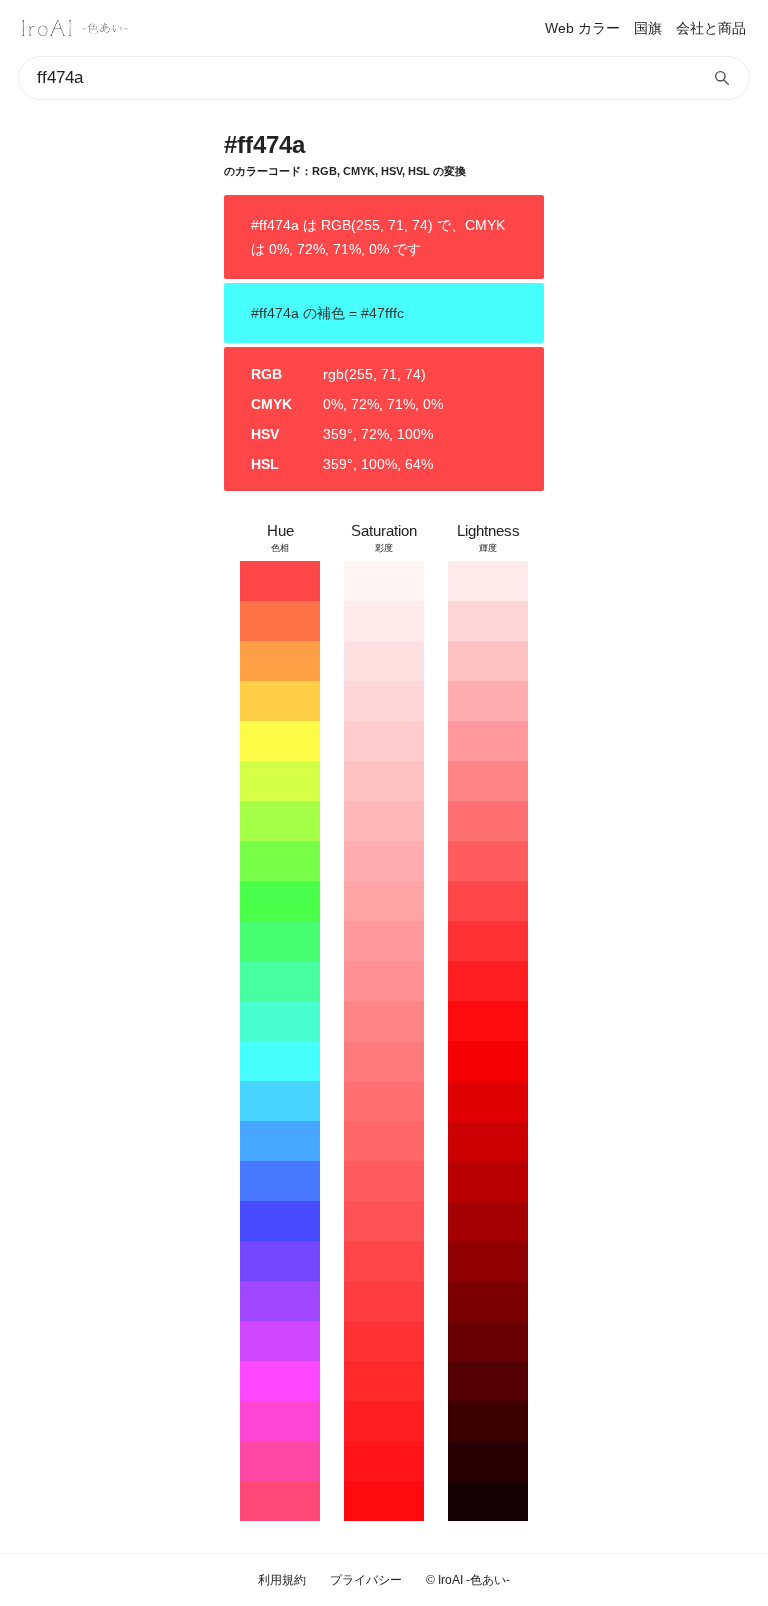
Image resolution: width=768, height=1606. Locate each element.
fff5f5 (384, 581)
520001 (488, 1381)
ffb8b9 (384, 821)
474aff (280, 1221)
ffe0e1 (384, 661)
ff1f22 (384, 1421)
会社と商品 (711, 28)
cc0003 (488, 1141)
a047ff (280, 1301)
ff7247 (280, 621)
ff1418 (384, 1461)
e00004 (488, 1101)
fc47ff (280, 1381)
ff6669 (384, 1141)
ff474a (280, 581)
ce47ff (280, 1341)
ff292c (384, 1381)
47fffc (280, 1061)
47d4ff (280, 1101)
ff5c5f (384, 1181)
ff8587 (384, 1021)
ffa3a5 (384, 901)
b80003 (488, 1181)
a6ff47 (280, 821)
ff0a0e (384, 1501)
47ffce (280, 1021)
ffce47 (280, 701)
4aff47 (280, 901)
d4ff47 (280, 781)
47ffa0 (280, 981)
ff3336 (384, 1341)
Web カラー (582, 28)
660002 (488, 1341)
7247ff (280, 1261)
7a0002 (488, 1301)
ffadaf (384, 861)
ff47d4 (280, 1421)
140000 (488, 1501)
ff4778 (280, 1501)
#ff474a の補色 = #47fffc (327, 313)
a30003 (488, 1221)
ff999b (384, 941)
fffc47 (280, 741)
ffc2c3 (384, 781)
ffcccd (384, 741)
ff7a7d (384, 1061)
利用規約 (282, 1580)
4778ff (280, 1181)
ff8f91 (384, 981)
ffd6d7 (384, 701)
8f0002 (488, 1261)
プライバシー (366, 1580)
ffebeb (384, 621)
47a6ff (280, 1141)
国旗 (648, 28)
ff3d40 (384, 1301)
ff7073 (384, 1101)
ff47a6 (280, 1461)
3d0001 (488, 1421)
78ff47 (280, 861)
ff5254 (384, 1221)
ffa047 (280, 661)
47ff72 (280, 941)
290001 (488, 1461)
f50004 (488, 1061)
